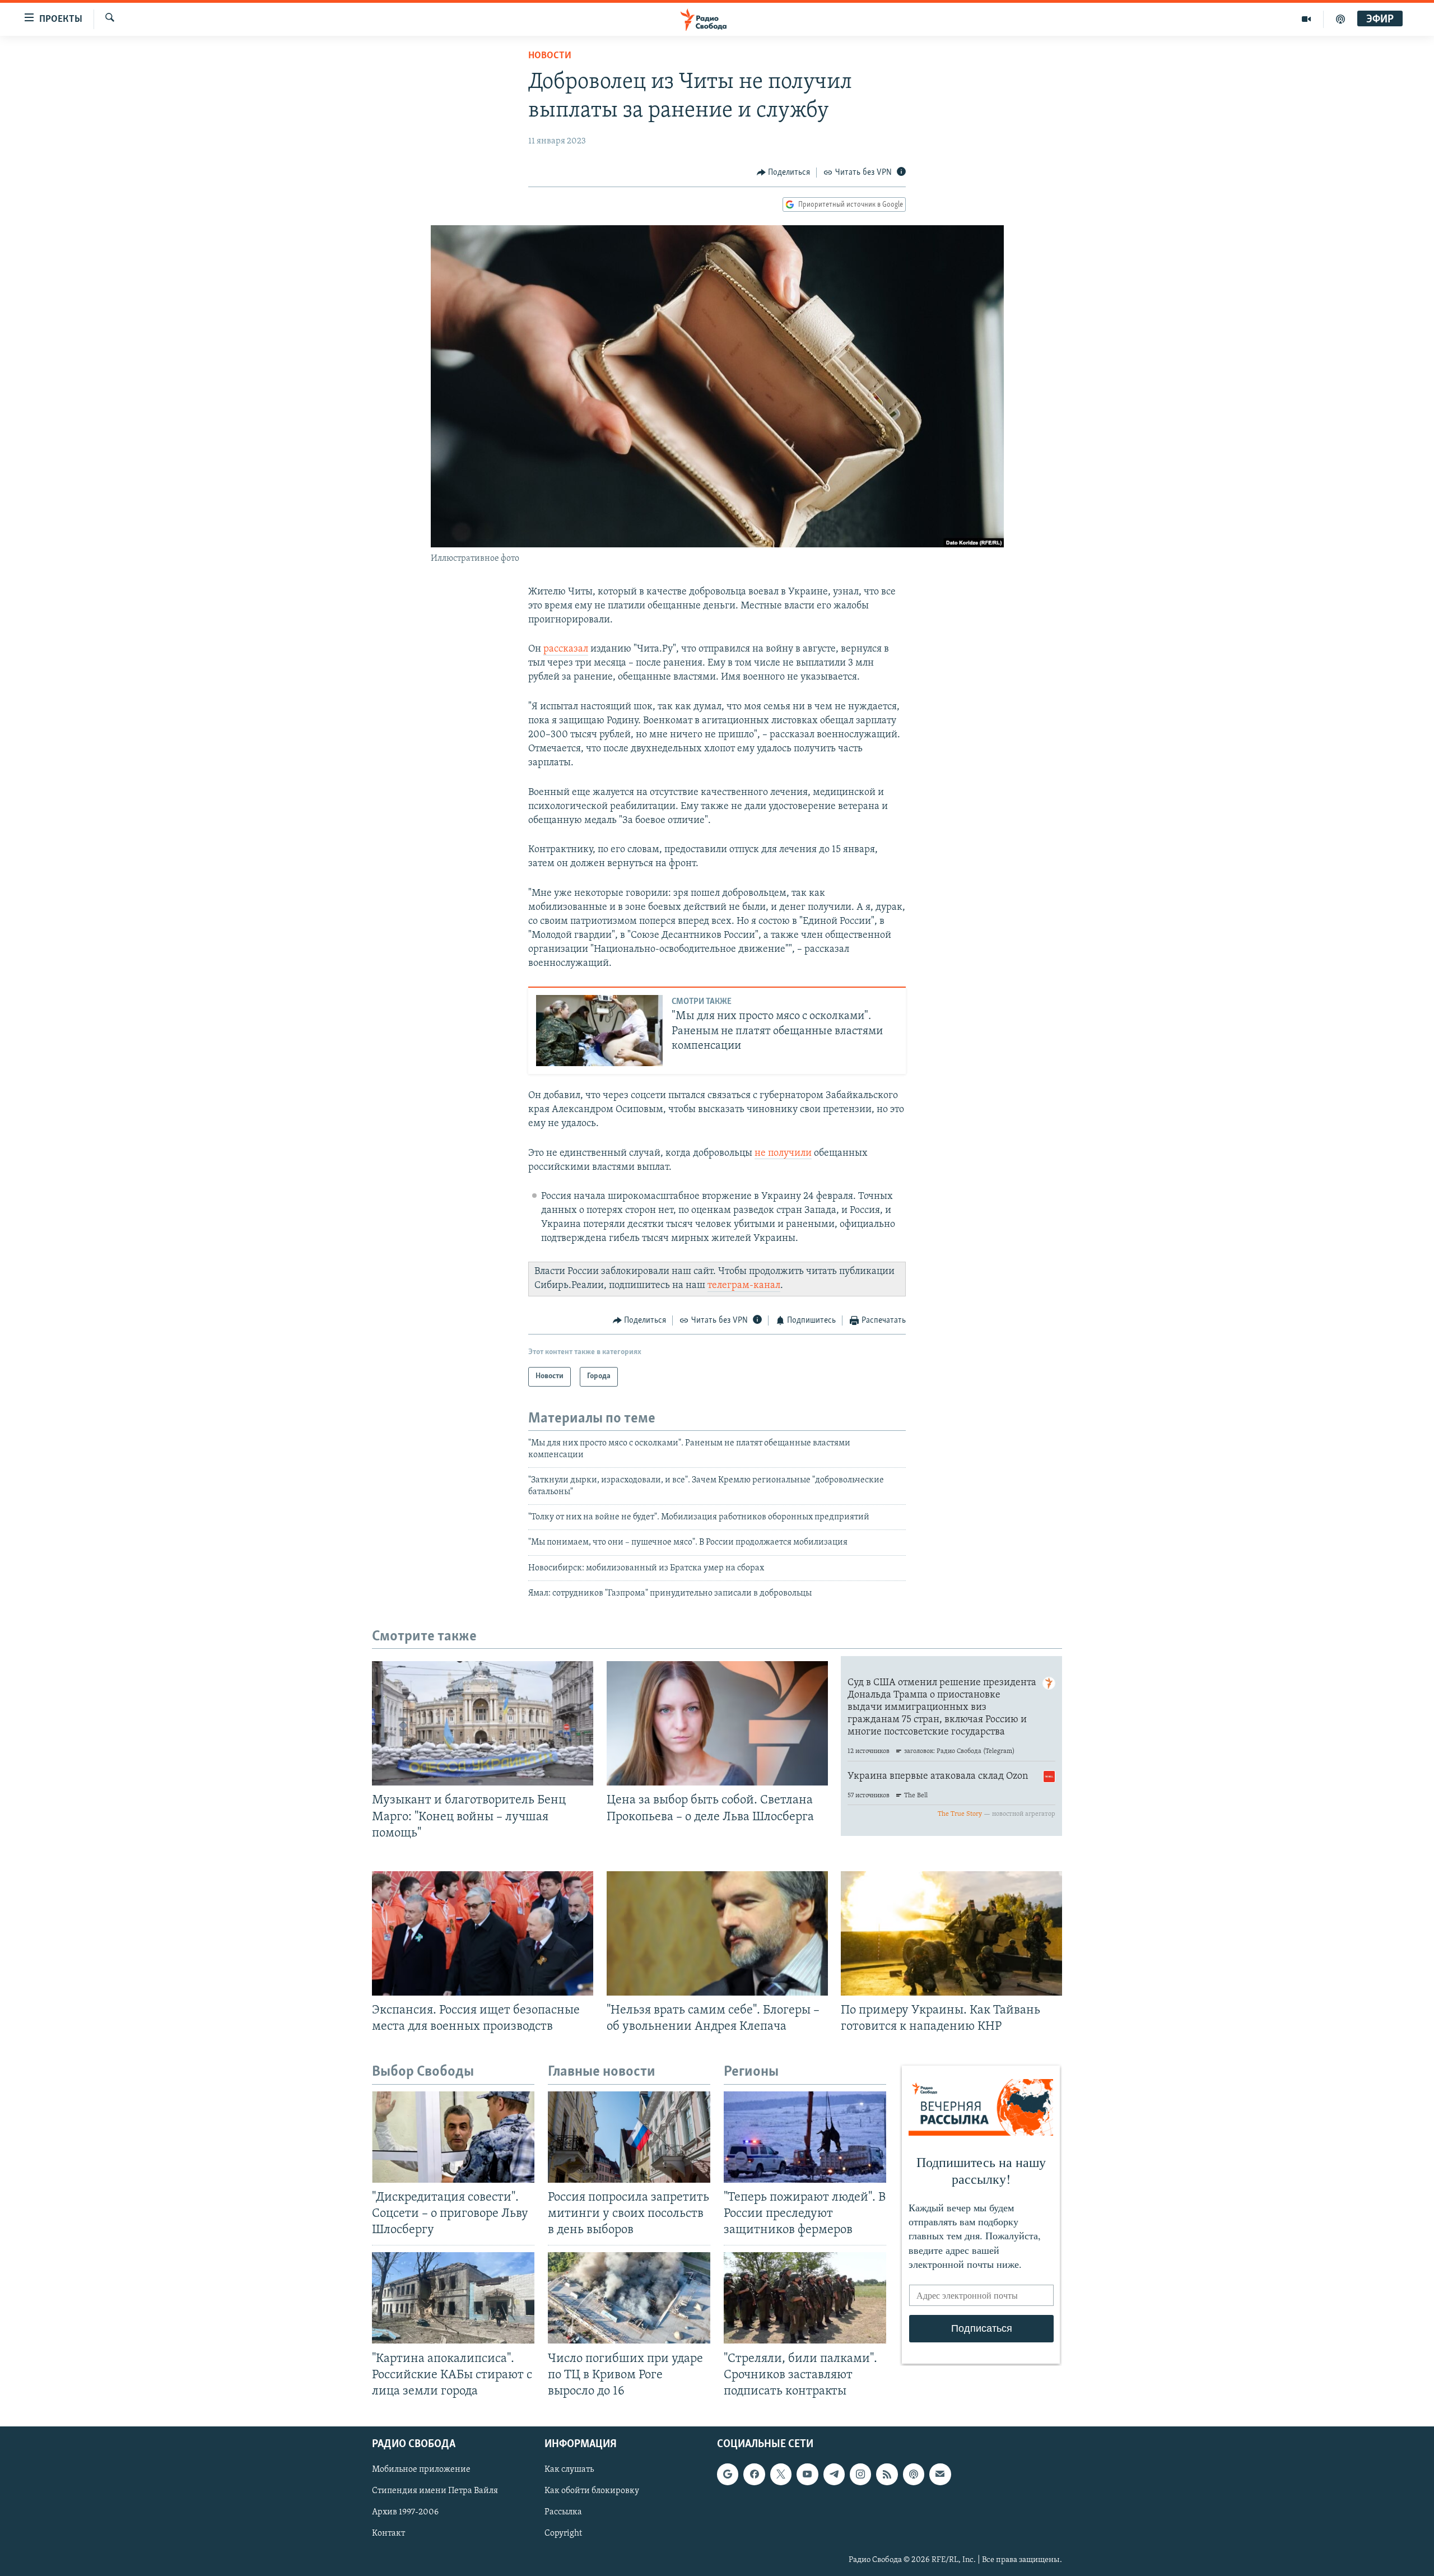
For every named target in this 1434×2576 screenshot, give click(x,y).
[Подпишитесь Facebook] (754, 2474)
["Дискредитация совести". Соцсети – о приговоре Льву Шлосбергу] (453, 2137)
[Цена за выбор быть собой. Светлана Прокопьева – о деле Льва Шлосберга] (717, 1723)
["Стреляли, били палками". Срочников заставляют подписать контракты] (805, 2298)
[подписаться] (940, 2474)
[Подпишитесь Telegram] (834, 2474)
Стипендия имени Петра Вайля (435, 2491)
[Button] (784, 173)
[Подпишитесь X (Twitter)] (781, 2474)
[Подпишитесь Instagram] (860, 2474)
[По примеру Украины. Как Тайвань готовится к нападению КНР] (951, 1933)
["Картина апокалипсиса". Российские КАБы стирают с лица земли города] (453, 2298)
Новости (550, 56)
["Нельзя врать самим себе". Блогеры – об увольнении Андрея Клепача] (717, 1933)
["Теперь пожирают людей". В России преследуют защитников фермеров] (805, 2137)
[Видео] (1307, 19)
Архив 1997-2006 (405, 2512)
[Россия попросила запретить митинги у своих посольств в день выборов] (629, 2137)
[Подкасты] (914, 2474)
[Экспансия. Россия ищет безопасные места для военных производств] (483, 1933)
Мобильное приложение (421, 2470)
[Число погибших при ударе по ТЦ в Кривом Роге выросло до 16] (629, 2298)
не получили (783, 1154)
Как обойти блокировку (592, 2491)
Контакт (388, 2533)
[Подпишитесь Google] (728, 2474)
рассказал (566, 649)
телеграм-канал (744, 1286)
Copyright (563, 2533)
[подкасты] (1340, 19)
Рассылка (563, 2512)
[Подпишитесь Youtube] (807, 2474)
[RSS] (887, 2474)
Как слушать (569, 2470)
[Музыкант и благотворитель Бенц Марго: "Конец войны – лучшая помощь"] (483, 1723)
